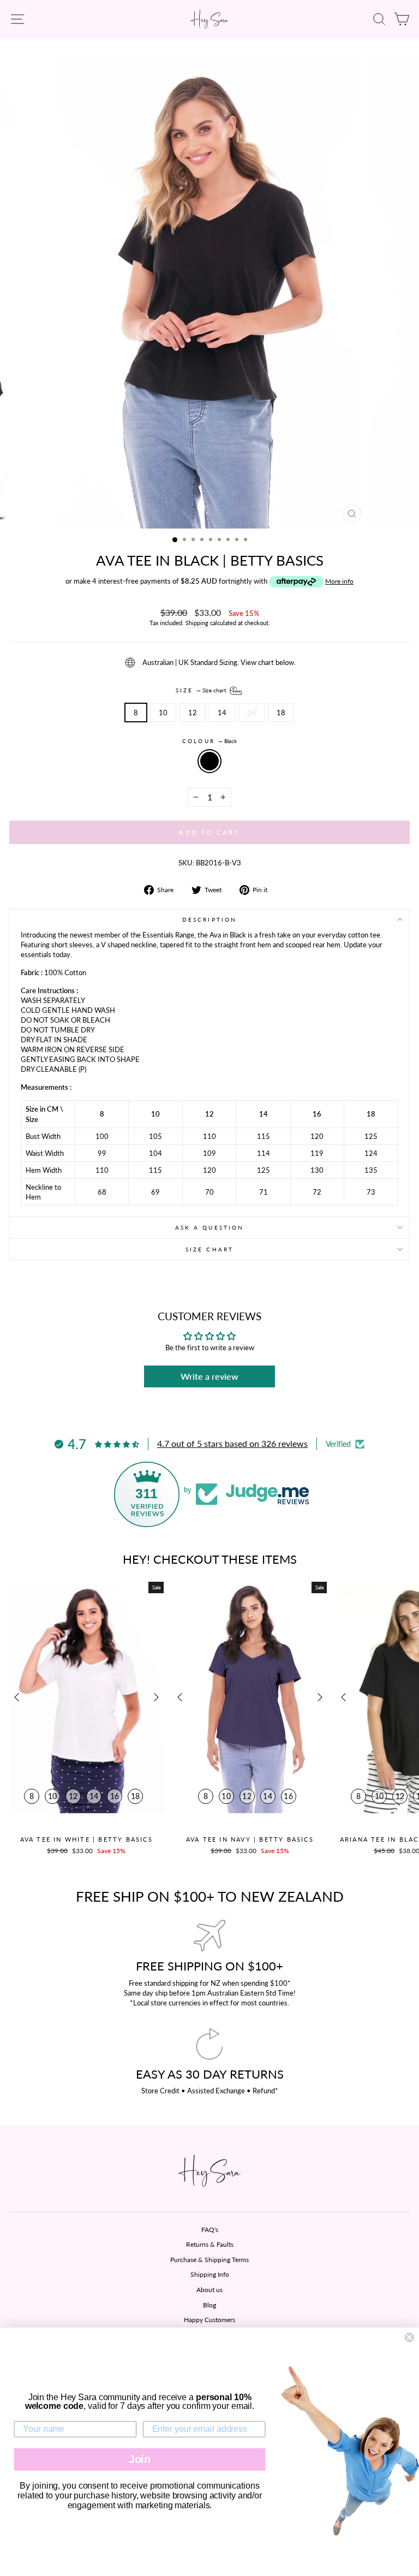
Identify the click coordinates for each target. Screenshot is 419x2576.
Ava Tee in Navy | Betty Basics (250, 1839)
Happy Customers (209, 2320)
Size (202, 690)
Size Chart (209, 1249)
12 (193, 713)
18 (281, 713)
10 (163, 713)
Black (209, 761)
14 (222, 713)
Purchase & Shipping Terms (209, 2260)
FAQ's (210, 2230)
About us (209, 2290)
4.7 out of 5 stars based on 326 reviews (232, 1443)
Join (140, 2459)
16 (252, 713)
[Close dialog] (409, 2337)
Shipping (197, 623)
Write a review (209, 1376)
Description (209, 919)
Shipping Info (210, 2274)
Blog (209, 2305)
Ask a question (209, 1227)
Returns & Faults (210, 2244)
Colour (209, 741)
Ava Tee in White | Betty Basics (86, 1839)
